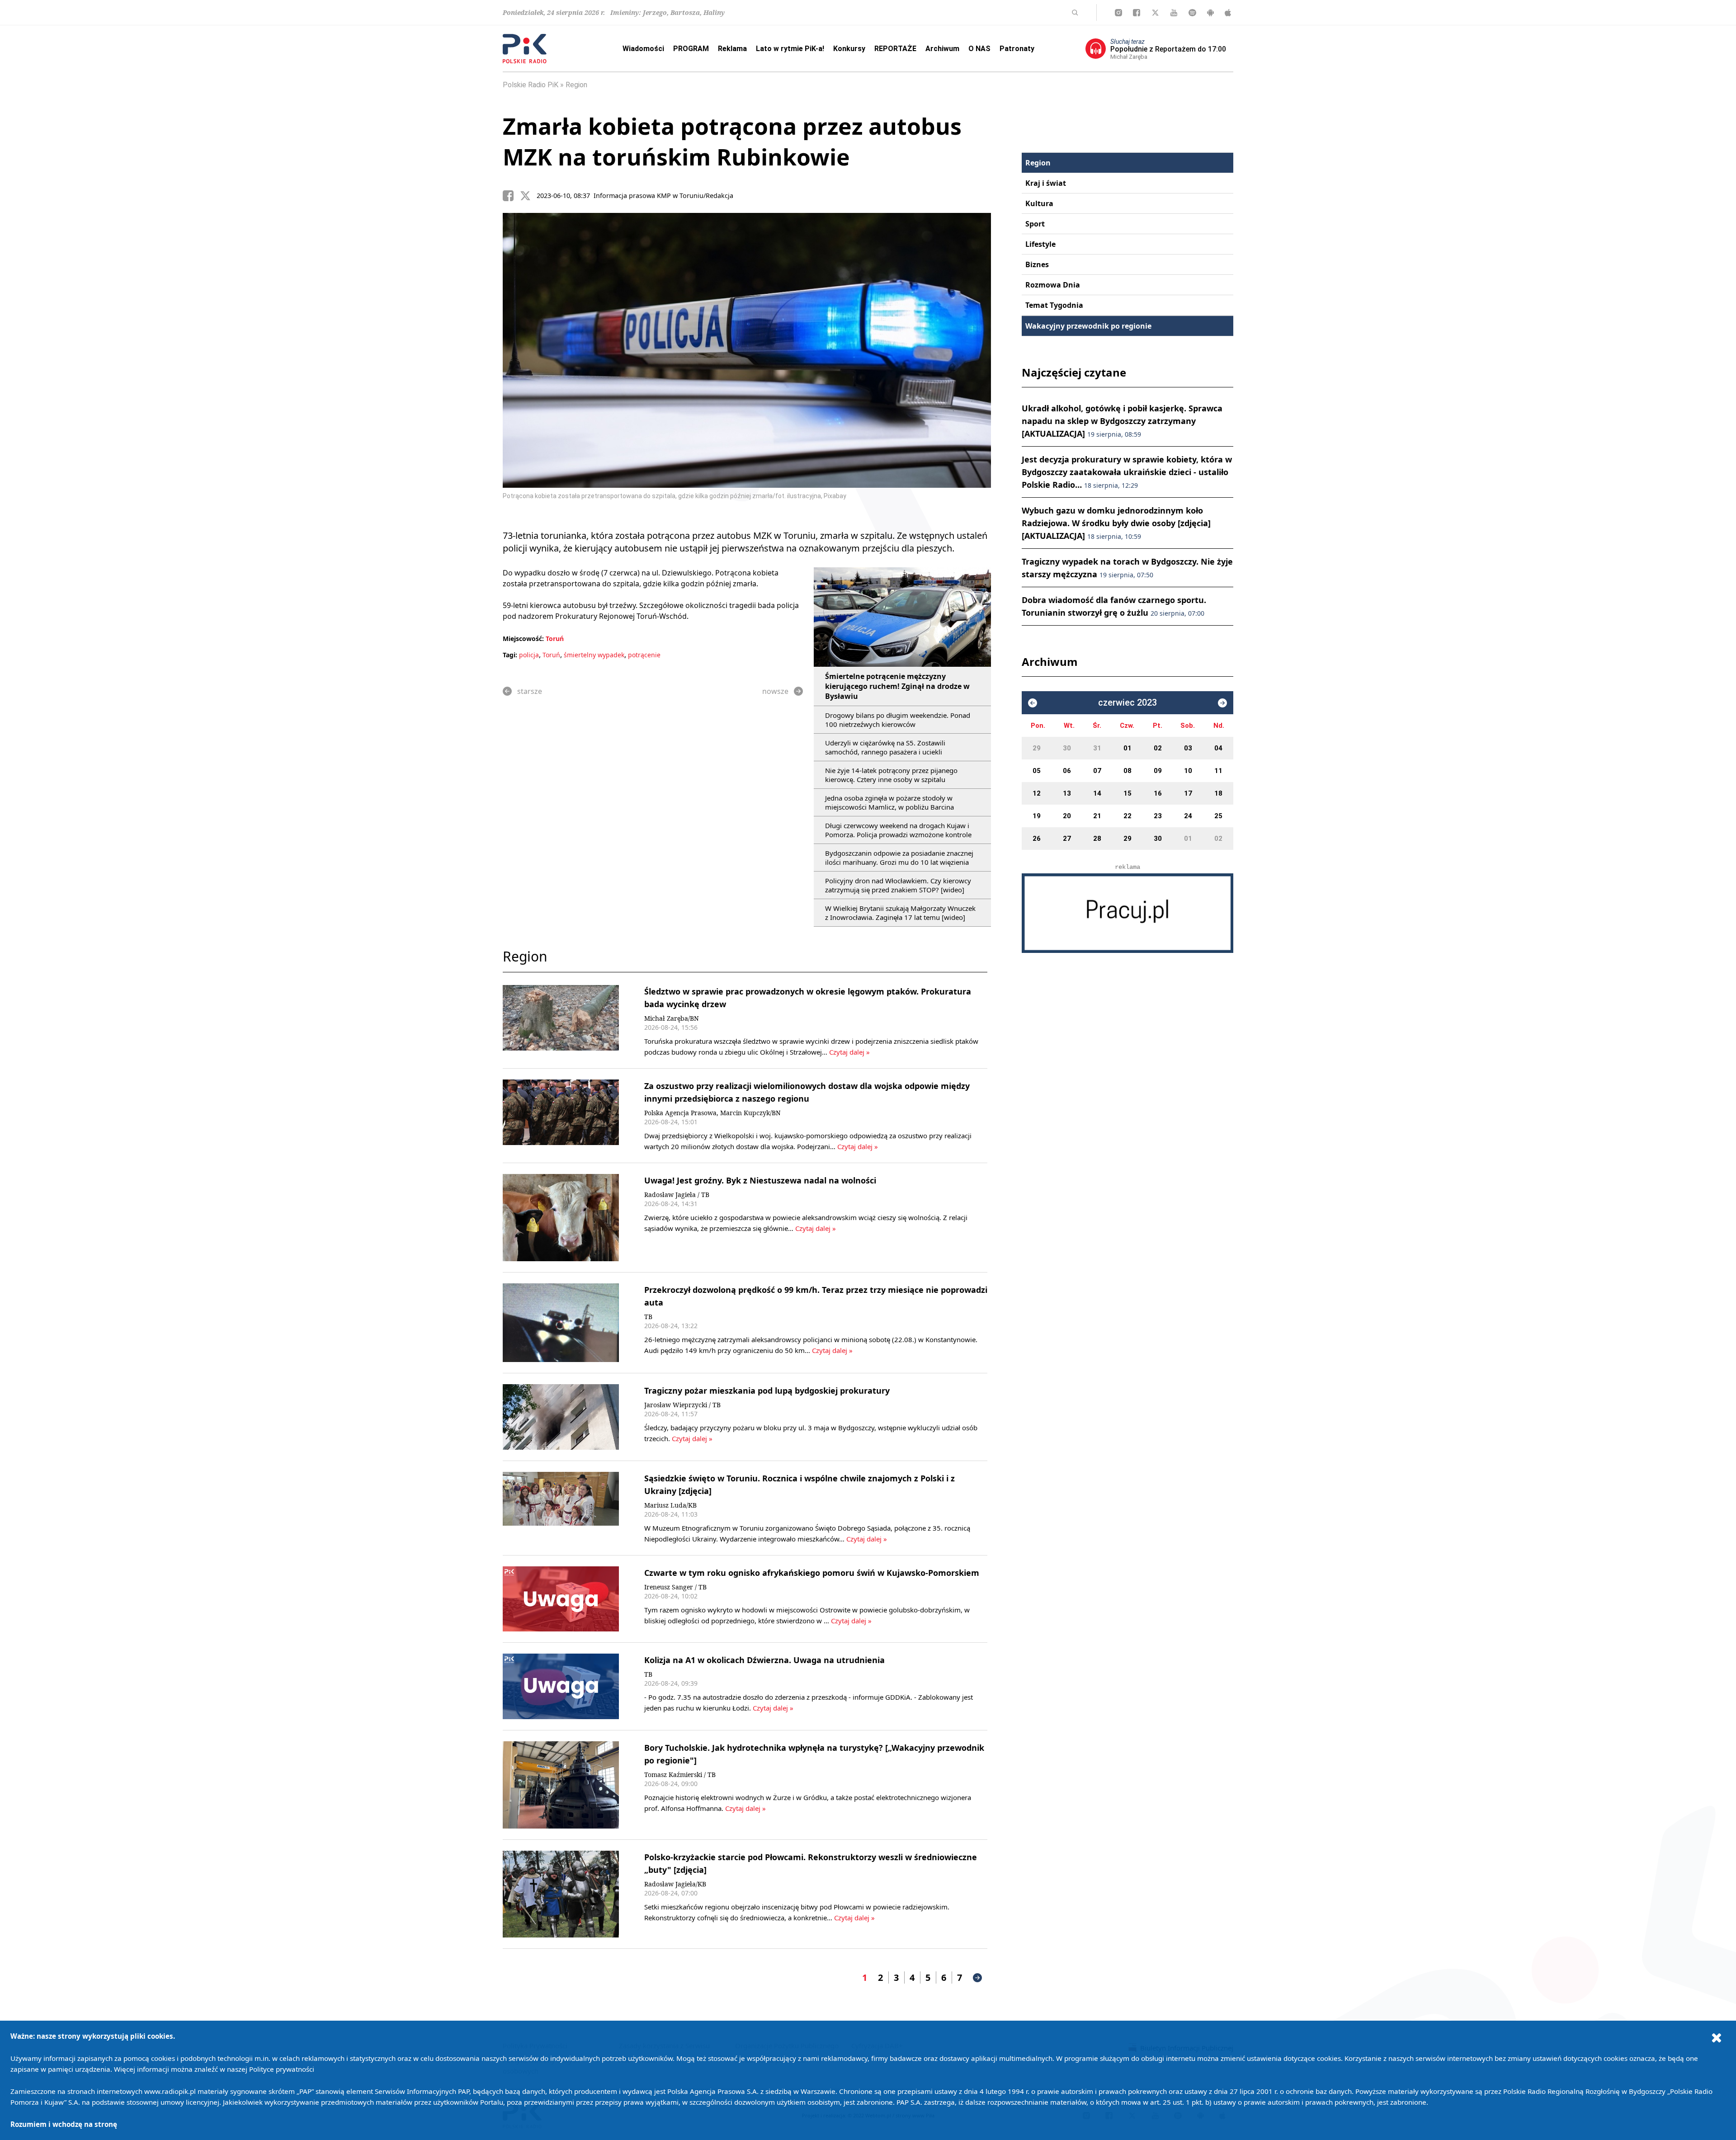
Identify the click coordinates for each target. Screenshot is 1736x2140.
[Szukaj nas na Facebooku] (1137, 13)
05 (1037, 771)
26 (1037, 839)
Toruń (555, 639)
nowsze (775, 691)
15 (1127, 793)
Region (576, 85)
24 (1188, 816)
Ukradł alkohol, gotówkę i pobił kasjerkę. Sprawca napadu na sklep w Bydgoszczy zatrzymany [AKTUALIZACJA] (1122, 421)
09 (1158, 771)
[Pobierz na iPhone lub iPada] (1228, 13)
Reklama (732, 49)
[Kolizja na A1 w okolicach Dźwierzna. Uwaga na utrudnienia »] (561, 1686)
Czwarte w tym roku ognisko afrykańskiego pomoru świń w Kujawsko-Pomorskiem (812, 1573)
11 (1218, 771)
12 (1037, 793)
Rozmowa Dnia (1053, 285)
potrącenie (644, 655)
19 (1037, 816)
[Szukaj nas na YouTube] (1174, 13)
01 (1127, 748)
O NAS (979, 49)
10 (1188, 771)
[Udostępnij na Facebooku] (511, 196)
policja (529, 655)
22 (1127, 816)
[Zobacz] (1127, 913)
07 (1097, 771)
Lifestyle (1040, 244)
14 (1097, 793)
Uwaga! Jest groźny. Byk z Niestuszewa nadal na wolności (760, 1180)
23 (1158, 816)
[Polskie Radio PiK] (525, 49)
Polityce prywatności (282, 2069)
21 (1097, 816)
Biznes (1037, 264)
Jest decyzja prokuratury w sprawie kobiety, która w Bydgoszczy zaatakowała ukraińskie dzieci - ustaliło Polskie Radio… (1127, 472)
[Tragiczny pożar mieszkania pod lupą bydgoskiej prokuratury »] (561, 1417)
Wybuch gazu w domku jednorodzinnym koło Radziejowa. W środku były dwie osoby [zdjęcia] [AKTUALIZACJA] (1116, 523)
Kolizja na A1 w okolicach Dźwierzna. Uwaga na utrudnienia (764, 1660)
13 (1067, 793)
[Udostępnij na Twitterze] (528, 196)
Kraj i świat (1046, 183)
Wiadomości (643, 49)
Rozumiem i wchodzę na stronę (64, 2124)
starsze (530, 691)
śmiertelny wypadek (594, 655)
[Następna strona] (977, 1978)
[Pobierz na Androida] (1210, 13)
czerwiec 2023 (1127, 703)
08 (1127, 771)
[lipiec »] (1222, 703)
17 (1188, 793)
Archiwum (942, 49)
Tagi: (511, 655)
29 (1037, 748)
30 (1067, 748)
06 (1067, 771)
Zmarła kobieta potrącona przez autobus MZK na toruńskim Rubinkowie (732, 141)
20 (1067, 816)
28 (1097, 839)
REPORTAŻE (895, 49)
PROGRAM (691, 49)
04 (1218, 748)
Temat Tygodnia (1054, 305)
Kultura (1039, 203)
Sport (1035, 224)
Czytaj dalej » (849, 1052)
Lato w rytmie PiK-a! (790, 49)
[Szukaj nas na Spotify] (1192, 13)
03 (1188, 748)
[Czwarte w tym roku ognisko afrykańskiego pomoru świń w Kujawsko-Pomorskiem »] (561, 1599)
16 (1158, 793)
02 (1158, 748)
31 (1097, 748)
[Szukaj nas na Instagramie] (1118, 13)
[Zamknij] (1717, 2037)
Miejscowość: (523, 639)
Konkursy (849, 49)
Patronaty (1017, 49)
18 (1218, 793)
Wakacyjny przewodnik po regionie (1088, 326)
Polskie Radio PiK (531, 85)
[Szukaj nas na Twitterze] (1155, 13)
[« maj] (1033, 703)
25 (1218, 816)
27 (1067, 839)
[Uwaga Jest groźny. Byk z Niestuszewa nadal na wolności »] (561, 1218)
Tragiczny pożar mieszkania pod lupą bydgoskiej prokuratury (767, 1391)
